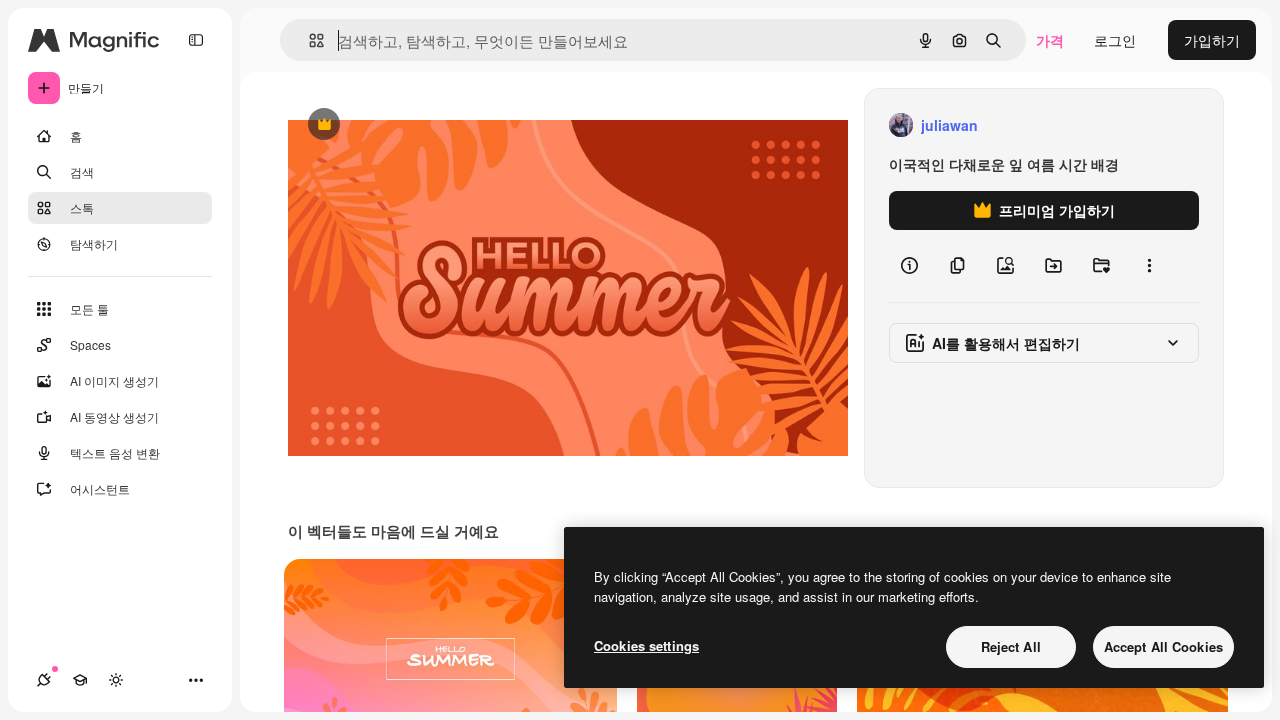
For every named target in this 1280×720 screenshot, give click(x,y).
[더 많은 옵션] (1149, 266)
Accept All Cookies (1163, 646)
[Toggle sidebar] (196, 40)
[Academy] (80, 680)
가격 (1050, 40)
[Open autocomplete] (308, 40)
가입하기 (1212, 40)
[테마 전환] (116, 680)
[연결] (44, 680)
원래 (403, 125)
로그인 (1115, 40)
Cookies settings (646, 645)
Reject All (1011, 646)
